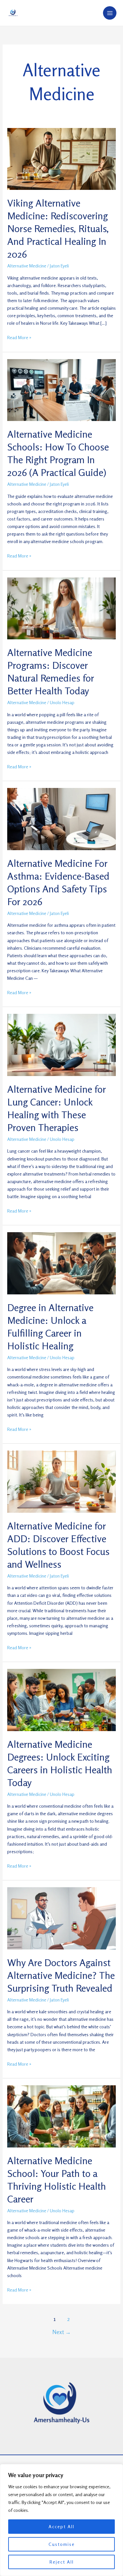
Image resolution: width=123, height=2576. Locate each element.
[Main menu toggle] (110, 13)
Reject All (62, 2562)
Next (62, 2332)
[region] (61, 2520)
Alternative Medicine (27, 266)
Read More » (19, 337)
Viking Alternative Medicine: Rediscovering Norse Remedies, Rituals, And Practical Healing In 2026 (58, 228)
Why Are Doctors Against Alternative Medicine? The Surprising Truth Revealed (61, 1975)
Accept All (61, 2526)
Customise (62, 2544)
